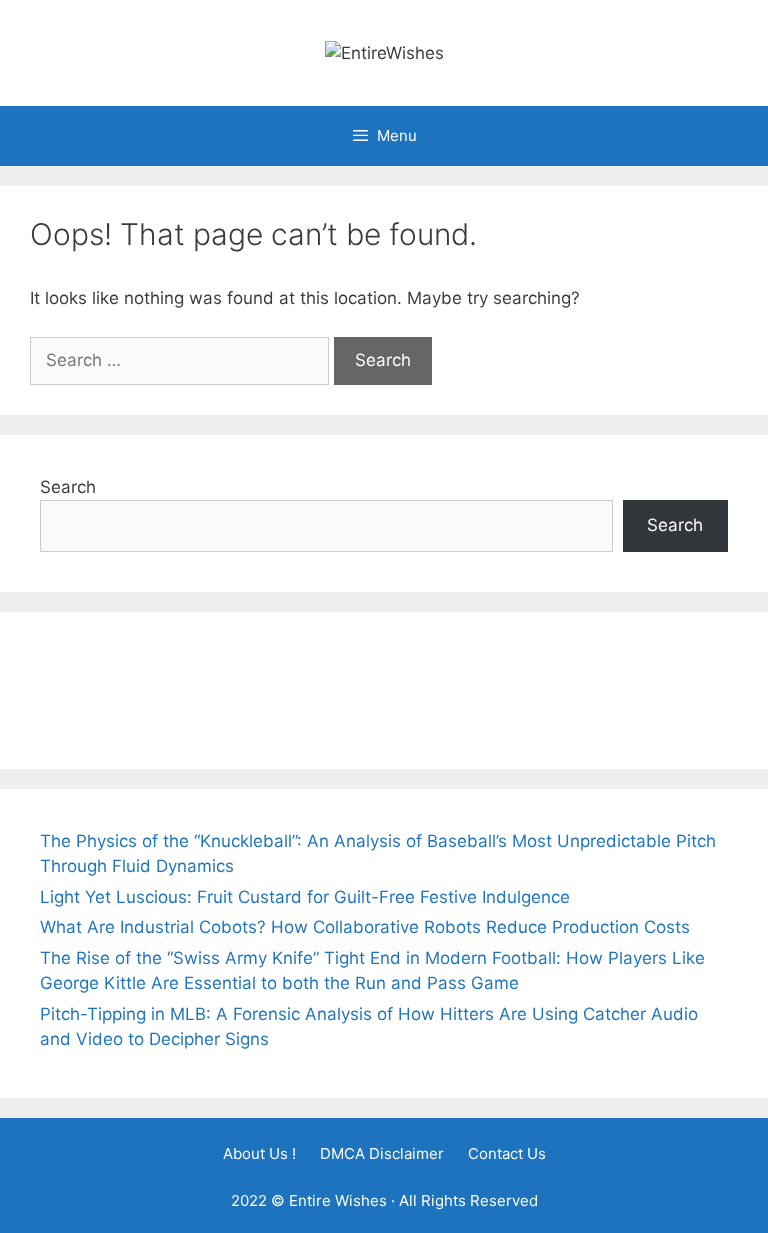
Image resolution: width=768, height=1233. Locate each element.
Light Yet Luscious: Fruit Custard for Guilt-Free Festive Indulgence (305, 897)
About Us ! (259, 1153)
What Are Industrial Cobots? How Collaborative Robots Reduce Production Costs (365, 927)
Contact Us (507, 1153)
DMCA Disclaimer (382, 1153)
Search (68, 487)
